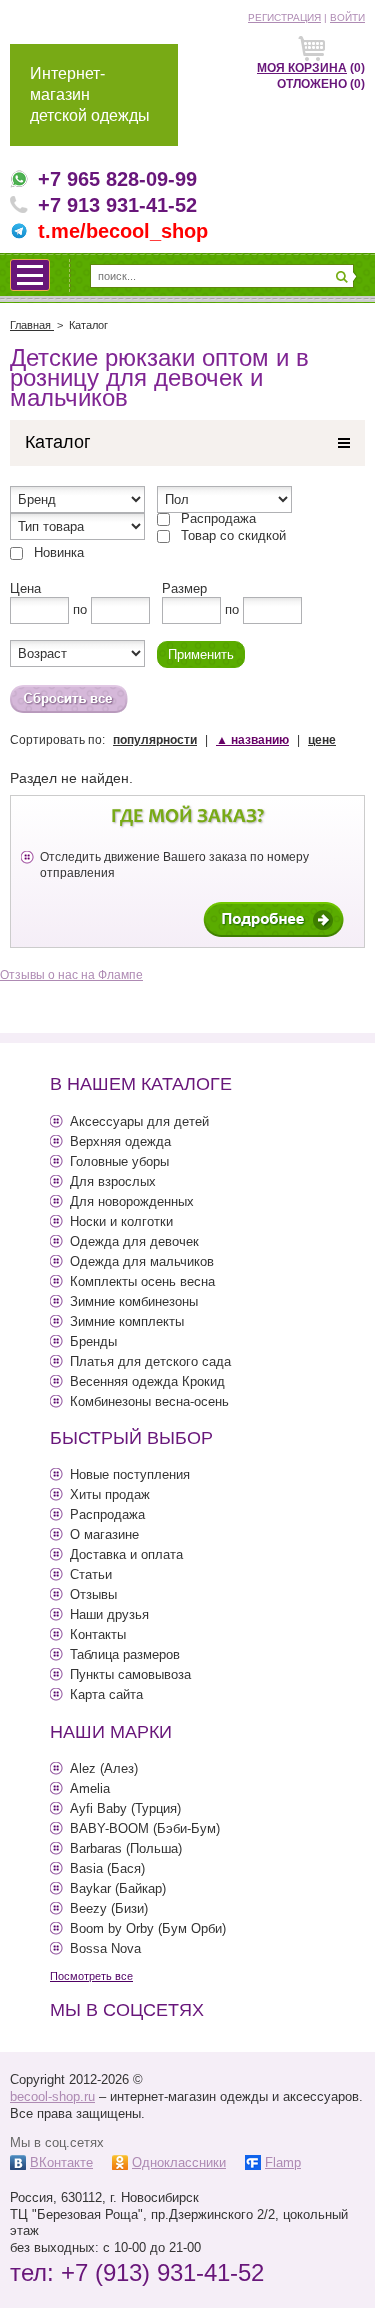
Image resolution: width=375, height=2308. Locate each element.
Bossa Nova (105, 1948)
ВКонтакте (61, 2162)
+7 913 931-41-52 (117, 205)
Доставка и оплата (126, 1554)
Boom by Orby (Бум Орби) (148, 1928)
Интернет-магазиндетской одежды (90, 94)
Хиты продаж (110, 1494)
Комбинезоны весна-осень (149, 1401)
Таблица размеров (125, 1654)
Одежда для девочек (134, 1241)
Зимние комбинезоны (134, 1301)
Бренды (93, 1341)
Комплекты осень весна (142, 1281)
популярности (155, 740)
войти (347, 17)
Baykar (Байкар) (118, 1888)
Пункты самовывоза (130, 1674)
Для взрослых (113, 1181)
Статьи (91, 1574)
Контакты (98, 1634)
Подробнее (273, 919)
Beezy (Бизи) (109, 1908)
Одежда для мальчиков (142, 1261)
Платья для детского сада (150, 1361)
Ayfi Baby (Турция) (125, 1808)
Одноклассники (179, 2162)
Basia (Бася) (107, 1868)
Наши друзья (109, 1614)
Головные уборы (119, 1161)
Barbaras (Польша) (126, 1848)
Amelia (90, 1788)
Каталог (58, 442)
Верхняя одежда (120, 1141)
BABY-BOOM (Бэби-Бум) (145, 1828)
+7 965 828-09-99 (117, 179)
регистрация (284, 17)
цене (322, 740)
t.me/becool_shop (123, 231)
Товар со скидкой (233, 535)
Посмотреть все (91, 1976)
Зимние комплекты (127, 1321)
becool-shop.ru (52, 2096)
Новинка (59, 552)
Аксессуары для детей (139, 1121)
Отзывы (93, 1594)
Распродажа (218, 518)
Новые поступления (130, 1474)
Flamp (283, 2162)
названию (252, 740)
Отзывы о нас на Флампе (71, 975)
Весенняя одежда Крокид (147, 1381)
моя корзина (302, 68)
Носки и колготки (121, 1221)
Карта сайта (106, 1694)
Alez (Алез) (104, 1768)
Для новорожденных (132, 1201)
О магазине (104, 1534)
